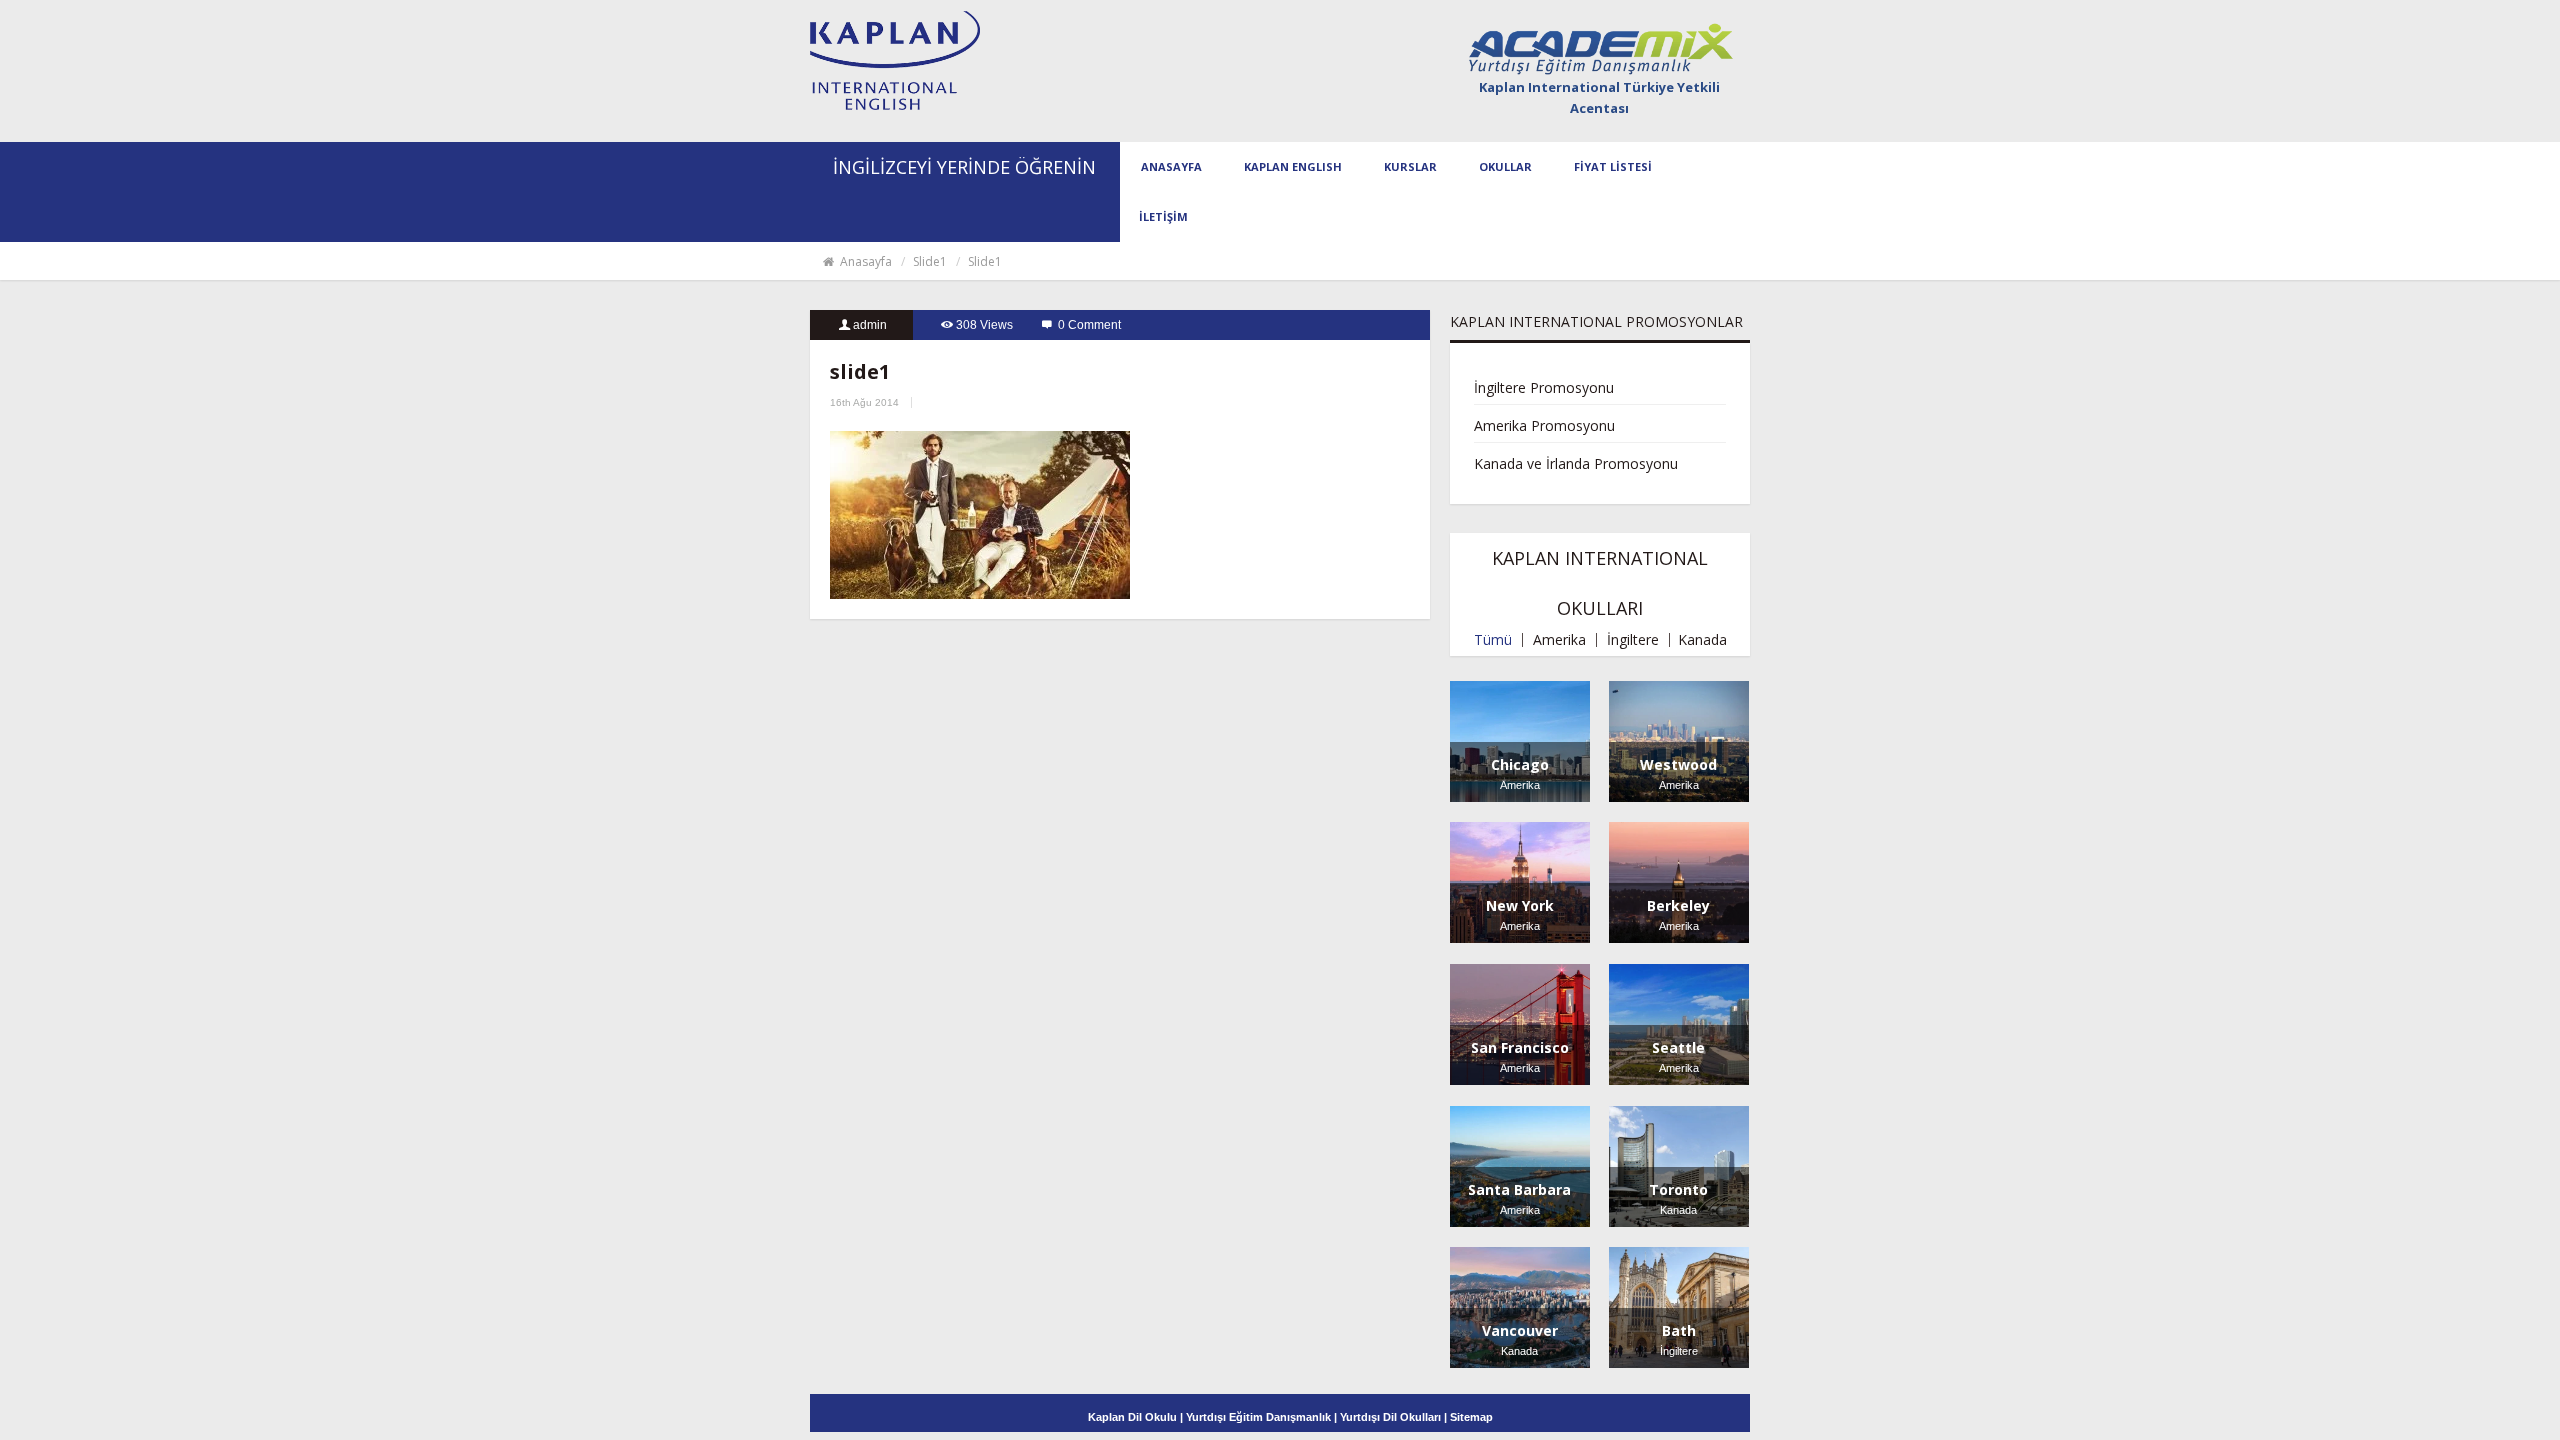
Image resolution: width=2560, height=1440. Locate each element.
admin (870, 325)
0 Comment (1089, 325)
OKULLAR (1505, 166)
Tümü (1493, 640)
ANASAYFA (1171, 166)
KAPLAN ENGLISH (1293, 166)
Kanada (1702, 640)
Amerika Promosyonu (1544, 425)
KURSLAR (1410, 166)
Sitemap (1471, 1417)
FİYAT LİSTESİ (1613, 166)
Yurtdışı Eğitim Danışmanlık (1258, 1417)
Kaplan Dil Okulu (1134, 1417)
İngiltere (1633, 640)
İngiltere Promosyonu (1544, 387)
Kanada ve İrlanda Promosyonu (1576, 463)
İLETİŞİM (1163, 216)
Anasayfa (864, 261)
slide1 (930, 261)
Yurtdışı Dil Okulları (1390, 1417)
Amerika (1559, 640)
